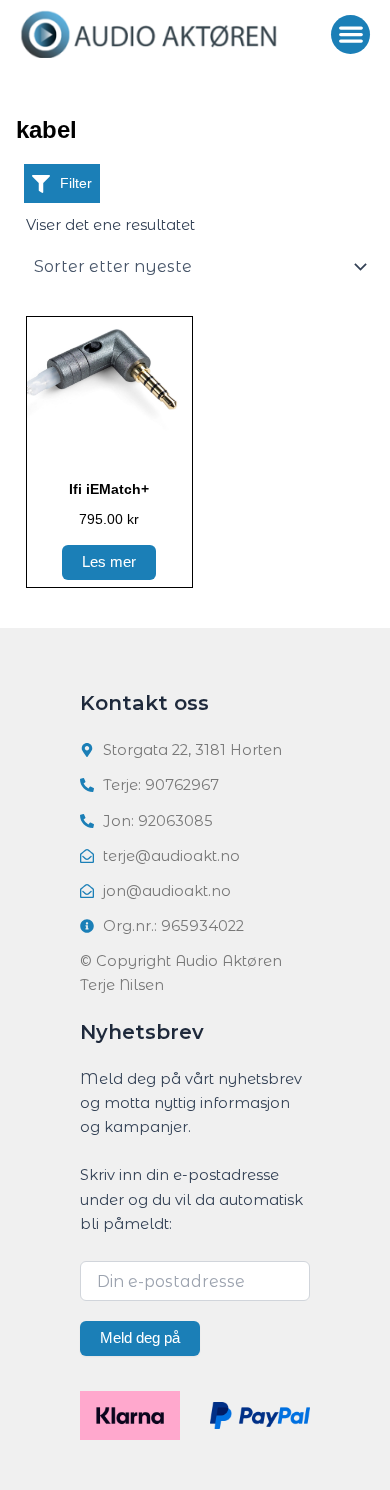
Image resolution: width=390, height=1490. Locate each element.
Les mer (109, 562)
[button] (350, 34)
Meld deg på (140, 1338)
